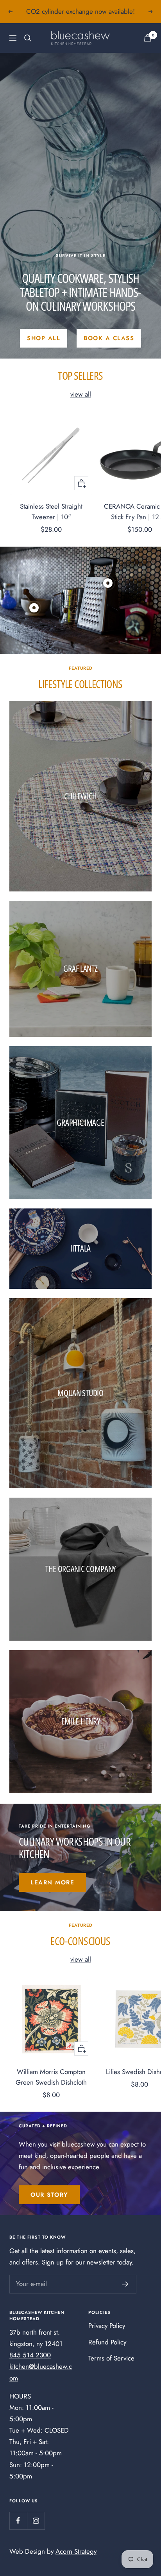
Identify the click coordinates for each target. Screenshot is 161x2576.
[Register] (125, 2284)
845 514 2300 (30, 2355)
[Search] (28, 38)
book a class (109, 338)
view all (81, 394)
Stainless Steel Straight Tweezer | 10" (51, 512)
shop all (44, 338)
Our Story (49, 2195)
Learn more (52, 1882)
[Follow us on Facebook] (18, 2521)
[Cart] (148, 38)
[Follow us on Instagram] (36, 2521)
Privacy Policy (107, 2326)
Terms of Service (111, 2358)
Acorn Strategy (76, 2551)
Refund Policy (107, 2342)
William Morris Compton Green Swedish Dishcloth (51, 2077)
